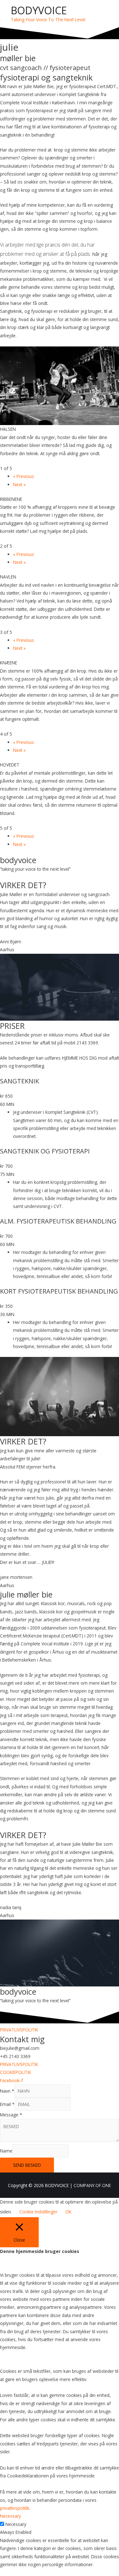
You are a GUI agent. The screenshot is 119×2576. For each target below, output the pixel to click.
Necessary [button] (10, 2516)
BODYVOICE (39, 10)
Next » (19, 484)
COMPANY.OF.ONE (92, 2185)
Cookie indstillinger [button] (38, 2212)
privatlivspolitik (15, 2508)
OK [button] (68, 2212)
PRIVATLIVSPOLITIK (19, 2030)
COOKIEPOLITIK (16, 2072)
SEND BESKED (27, 2165)
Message (11, 2115)
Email (7, 2104)
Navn (7, 2091)
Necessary (16, 2524)
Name (6, 2151)
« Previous (23, 476)
